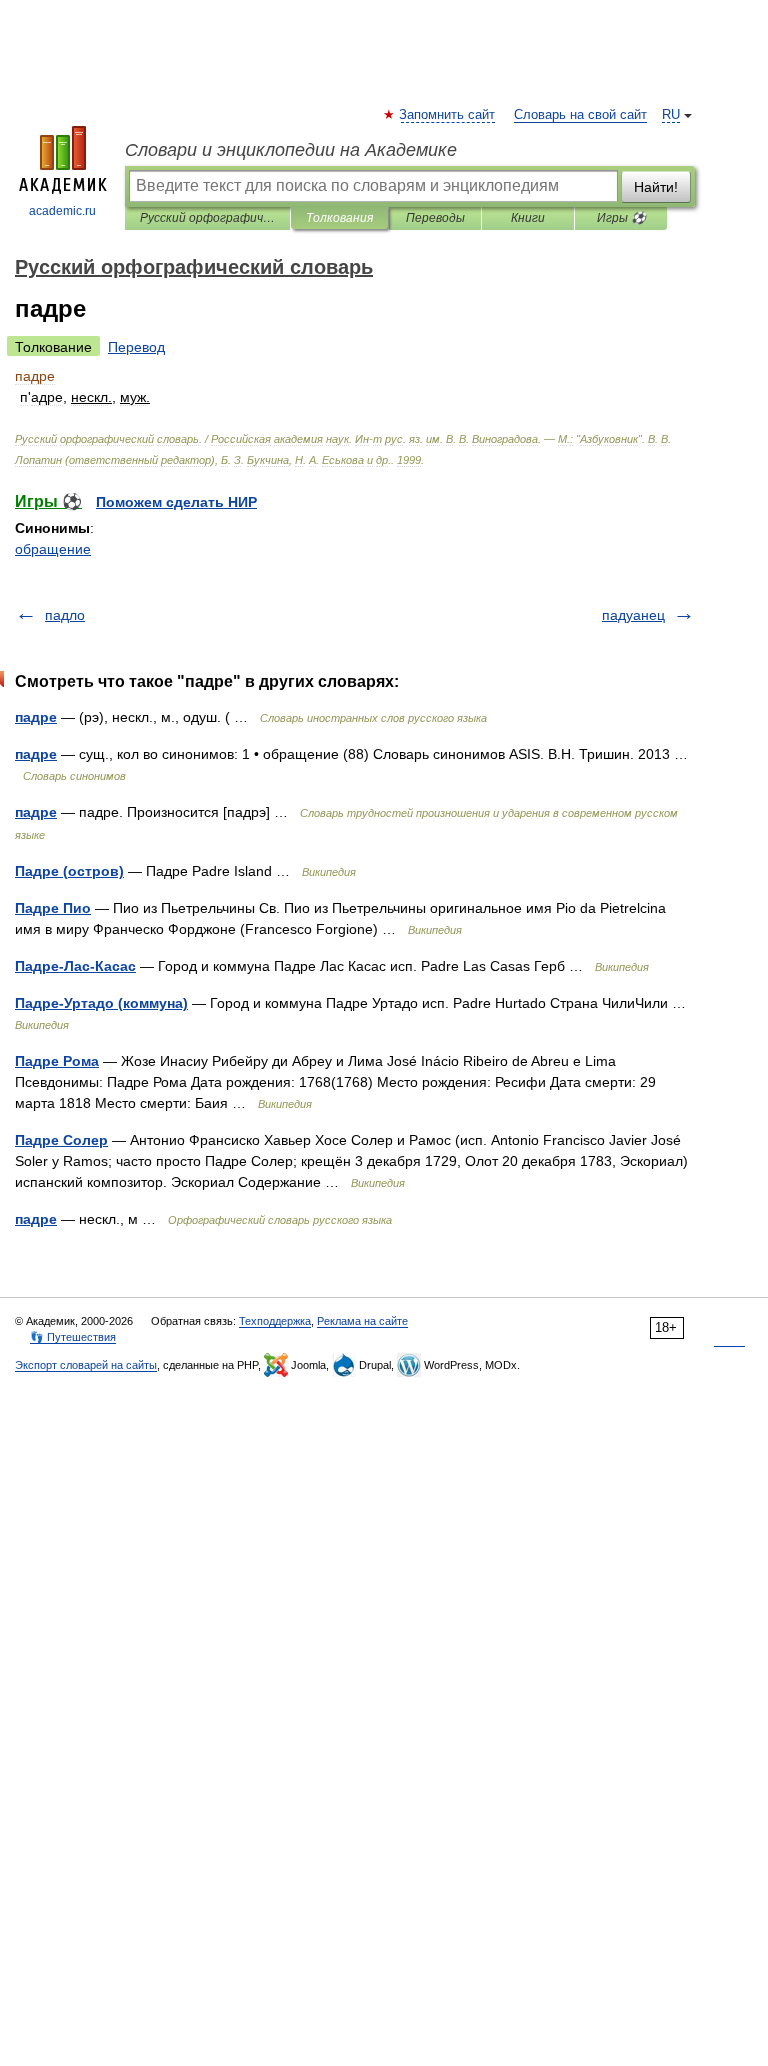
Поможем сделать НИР (176, 502)
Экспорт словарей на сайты (86, 1365)
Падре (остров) (69, 871)
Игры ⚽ (621, 218)
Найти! (656, 187)
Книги (528, 218)
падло (65, 615)
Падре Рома (57, 1061)
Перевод (136, 347)
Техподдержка (275, 1321)
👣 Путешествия (73, 1337)
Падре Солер (61, 1140)
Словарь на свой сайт (580, 115)
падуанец (633, 615)
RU (671, 115)
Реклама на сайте (362, 1321)
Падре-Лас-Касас (75, 966)
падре (36, 717)
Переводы (435, 218)
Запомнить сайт (448, 115)
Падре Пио (53, 908)
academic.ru (62, 211)
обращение (53, 549)
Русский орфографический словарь (207, 218)
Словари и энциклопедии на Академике (291, 150)
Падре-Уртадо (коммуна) (101, 1003)
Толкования (339, 218)
